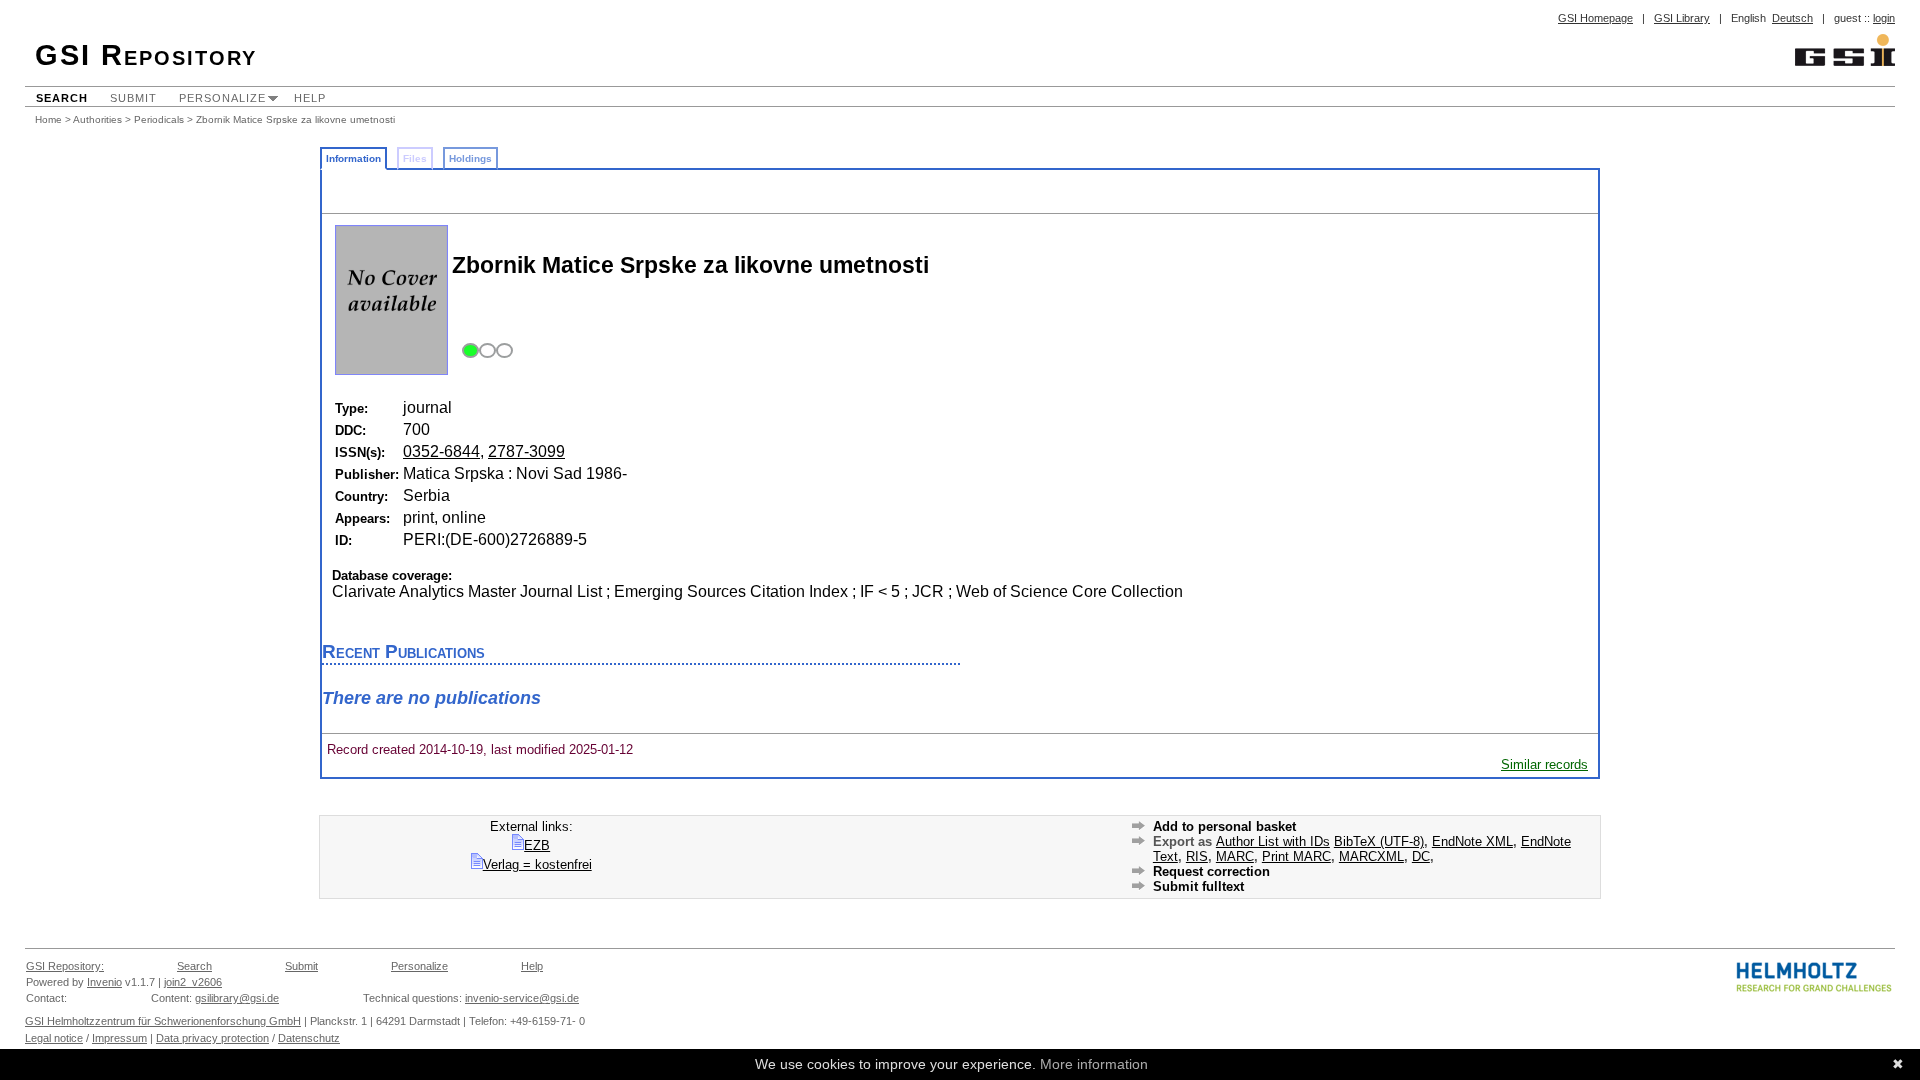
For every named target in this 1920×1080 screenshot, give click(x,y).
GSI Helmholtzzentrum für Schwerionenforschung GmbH (163, 1021)
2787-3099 (526, 451)
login (1884, 18)
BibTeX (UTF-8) (1379, 841)
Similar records (1544, 764)
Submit (133, 98)
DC (1421, 856)
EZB (537, 845)
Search (62, 98)
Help (310, 98)
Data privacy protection (212, 1038)
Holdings (470, 158)
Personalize (222, 98)
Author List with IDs (1273, 841)
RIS (1197, 856)
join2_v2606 (193, 982)
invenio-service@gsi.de (522, 998)
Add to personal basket (1224, 826)
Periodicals (159, 119)
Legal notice (54, 1038)
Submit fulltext (1198, 886)
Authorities (97, 119)
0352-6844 (441, 451)
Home (48, 119)
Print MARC (1296, 856)
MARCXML (1371, 856)
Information (353, 158)
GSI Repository (146, 55)
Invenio (104, 982)
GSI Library (1682, 18)
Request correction (1211, 871)
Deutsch (1792, 18)
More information (1094, 1064)
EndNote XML (1472, 841)
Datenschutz (309, 1038)
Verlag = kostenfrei (537, 864)
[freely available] (484, 351)
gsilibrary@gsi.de (237, 998)
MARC (1235, 856)
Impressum (119, 1038)
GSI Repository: (65, 966)
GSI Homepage (1595, 18)
